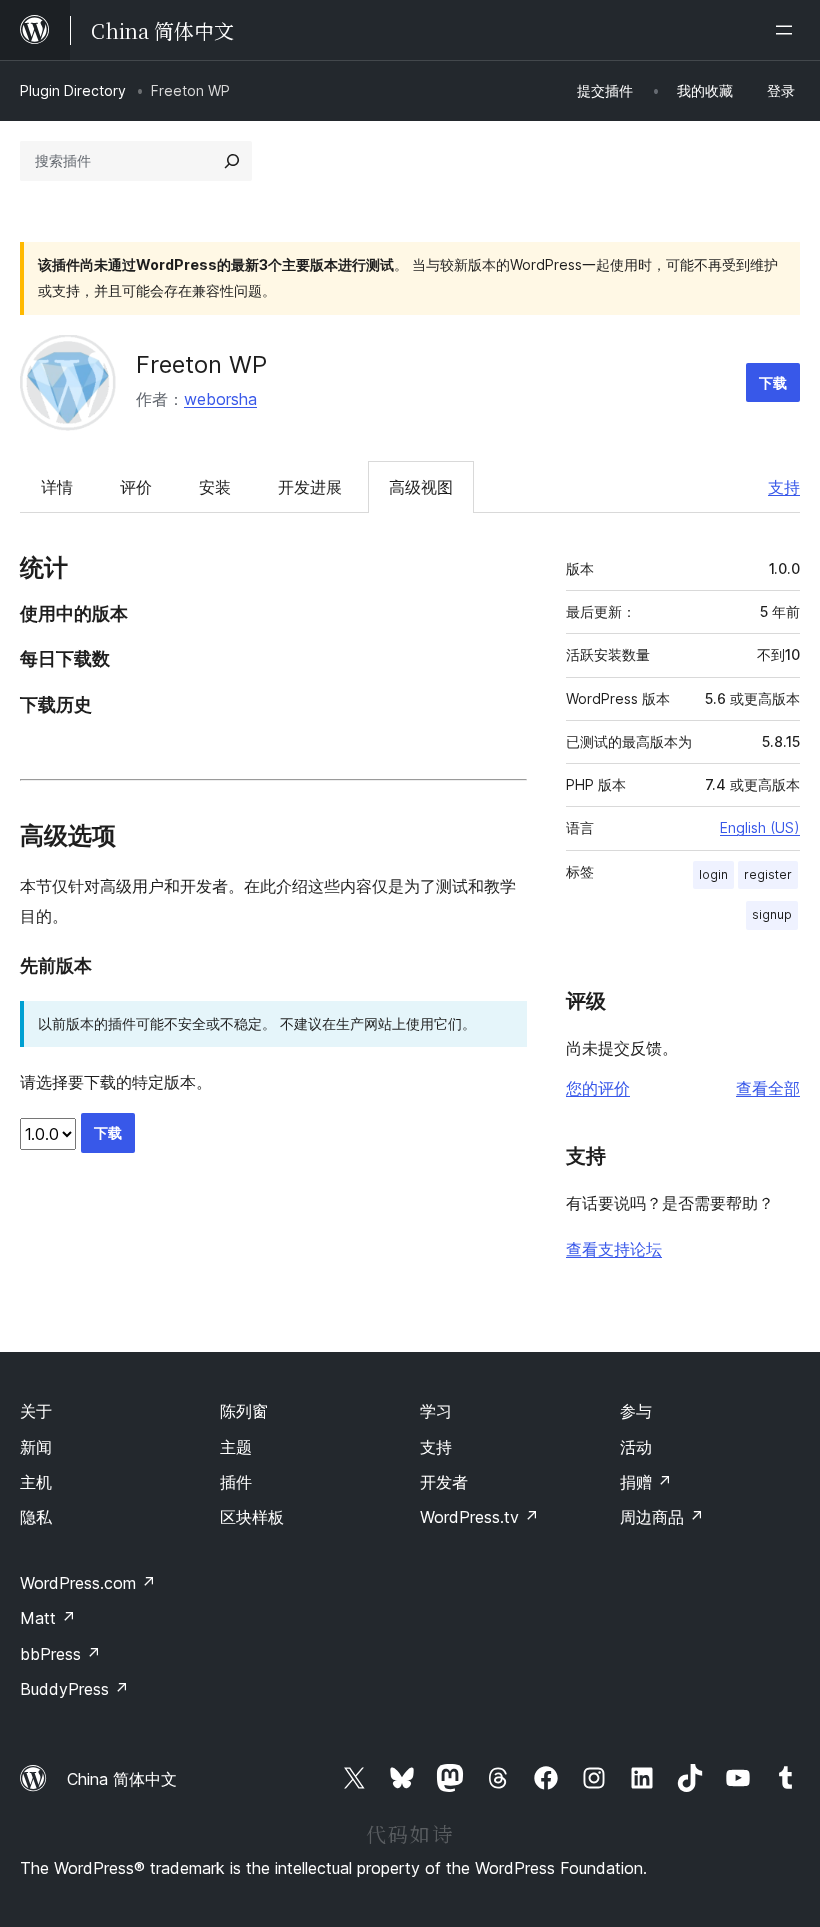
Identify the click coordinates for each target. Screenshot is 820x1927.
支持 (784, 487)
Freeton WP (201, 364)
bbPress (60, 1654)
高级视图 (421, 487)
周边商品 (662, 1517)
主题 (236, 1447)
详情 (57, 487)
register (768, 874)
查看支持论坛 (614, 1249)
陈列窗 (244, 1411)
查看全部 (768, 1088)
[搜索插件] (232, 161)
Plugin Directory (73, 90)
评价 (136, 487)
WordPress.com (88, 1583)
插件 (236, 1482)
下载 (773, 382)
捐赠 (646, 1482)
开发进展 (310, 487)
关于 (36, 1411)
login (713, 874)
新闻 (36, 1447)
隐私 (36, 1517)
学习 (436, 1411)
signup (772, 914)
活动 (636, 1447)
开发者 (444, 1482)
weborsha (220, 399)
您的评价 (598, 1088)
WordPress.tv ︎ (479, 1517)
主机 (36, 1482)
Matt (48, 1618)
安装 (215, 487)
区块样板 (252, 1517)
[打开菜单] (788, 30)
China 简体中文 (122, 1779)
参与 (636, 1411)
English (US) (760, 827)
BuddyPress (74, 1689)
